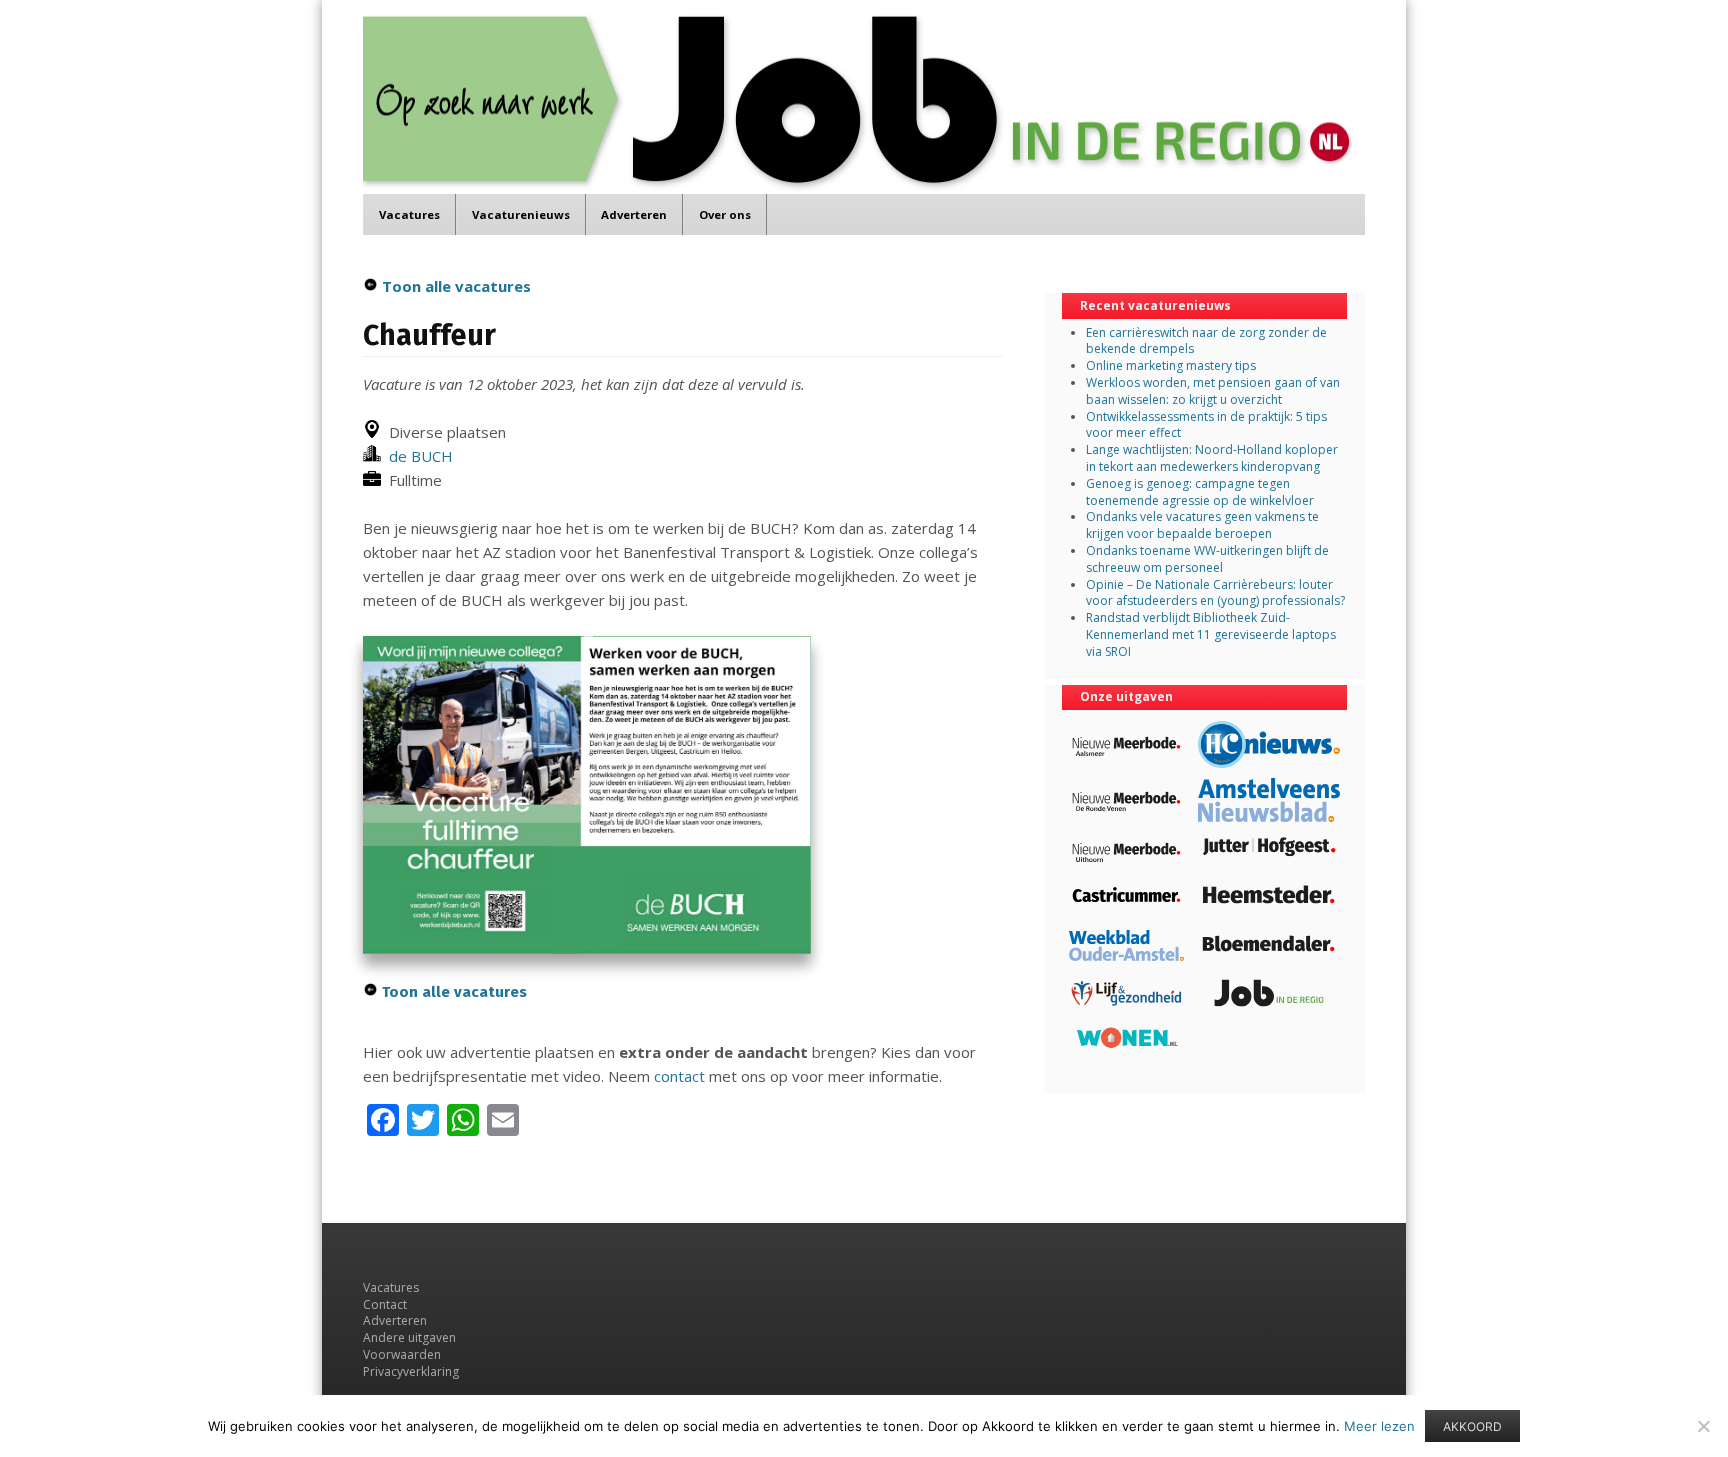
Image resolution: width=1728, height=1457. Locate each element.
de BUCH (417, 456)
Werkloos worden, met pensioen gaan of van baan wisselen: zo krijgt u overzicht (1213, 391)
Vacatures (409, 214)
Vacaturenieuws (521, 214)
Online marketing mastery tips (1171, 365)
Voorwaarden (402, 1354)
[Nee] (1703, 1426)
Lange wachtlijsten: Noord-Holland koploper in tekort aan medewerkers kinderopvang (1212, 458)
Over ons (725, 214)
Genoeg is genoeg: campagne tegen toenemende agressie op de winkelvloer (1200, 492)
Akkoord (1472, 1426)
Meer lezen (1379, 1426)
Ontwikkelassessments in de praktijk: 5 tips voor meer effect (1206, 425)
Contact (385, 1304)
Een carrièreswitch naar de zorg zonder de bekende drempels (1206, 341)
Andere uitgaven (409, 1337)
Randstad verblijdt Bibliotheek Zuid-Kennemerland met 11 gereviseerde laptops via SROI (1211, 634)
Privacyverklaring (411, 1371)
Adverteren (634, 214)
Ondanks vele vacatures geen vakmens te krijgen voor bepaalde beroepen (1202, 525)
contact (679, 1076)
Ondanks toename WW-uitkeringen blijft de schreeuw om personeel (1207, 559)
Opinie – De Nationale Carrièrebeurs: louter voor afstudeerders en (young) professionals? (1215, 593)
